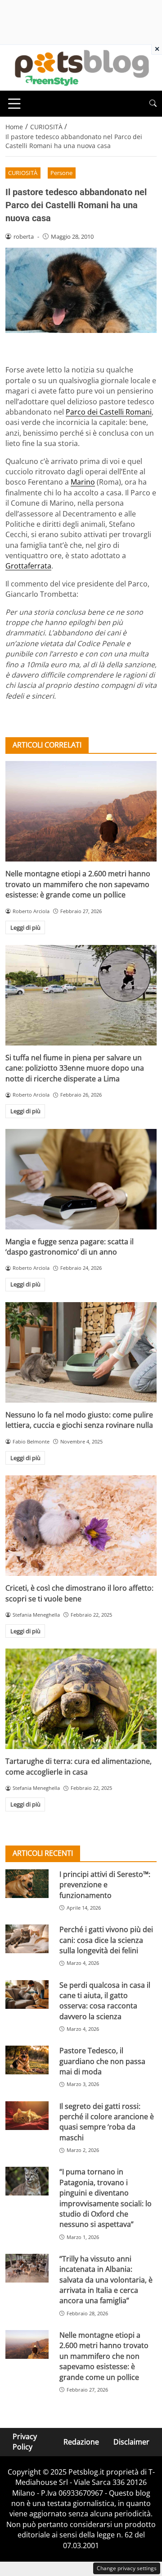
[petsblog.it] (81, 67)
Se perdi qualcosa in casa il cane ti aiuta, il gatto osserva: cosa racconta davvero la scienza (105, 2001)
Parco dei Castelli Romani (109, 412)
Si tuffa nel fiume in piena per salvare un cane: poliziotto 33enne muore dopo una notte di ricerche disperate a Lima (75, 1068)
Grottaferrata (28, 566)
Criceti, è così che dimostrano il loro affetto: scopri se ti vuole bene (79, 1593)
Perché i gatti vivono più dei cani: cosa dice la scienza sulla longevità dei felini (106, 1940)
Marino (83, 482)
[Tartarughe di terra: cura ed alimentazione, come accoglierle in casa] (81, 1699)
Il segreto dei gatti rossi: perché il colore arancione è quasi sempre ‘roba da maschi (107, 2122)
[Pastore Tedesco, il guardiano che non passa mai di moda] (27, 2060)
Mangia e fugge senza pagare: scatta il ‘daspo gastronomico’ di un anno (70, 1247)
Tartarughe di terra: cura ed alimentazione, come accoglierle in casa (79, 1766)
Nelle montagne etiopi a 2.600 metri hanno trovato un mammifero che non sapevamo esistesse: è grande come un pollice (78, 884)
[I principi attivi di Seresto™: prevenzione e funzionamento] (27, 1884)
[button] (153, 103)
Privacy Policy (25, 2442)
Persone (61, 173)
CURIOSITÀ (23, 173)
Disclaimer (131, 2442)
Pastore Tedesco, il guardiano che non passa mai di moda (102, 2061)
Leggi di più (25, 927)
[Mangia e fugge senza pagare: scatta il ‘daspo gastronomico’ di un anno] (81, 1179)
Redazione (81, 2442)
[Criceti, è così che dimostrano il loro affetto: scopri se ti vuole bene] (81, 1526)
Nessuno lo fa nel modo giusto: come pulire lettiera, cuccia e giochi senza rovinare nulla (79, 1420)
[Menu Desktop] (14, 104)
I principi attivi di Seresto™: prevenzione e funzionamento (105, 1885)
